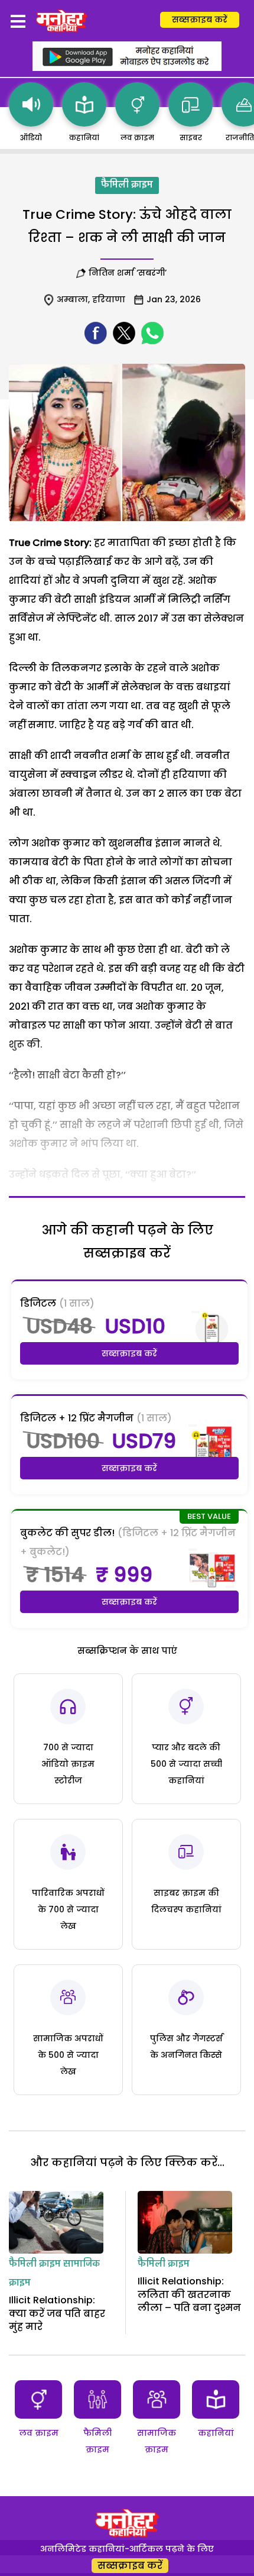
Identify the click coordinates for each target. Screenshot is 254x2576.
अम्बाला (72, 299)
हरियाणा (109, 299)
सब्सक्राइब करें (200, 20)
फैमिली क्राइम (127, 185)
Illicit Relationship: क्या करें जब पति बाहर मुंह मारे (57, 2313)
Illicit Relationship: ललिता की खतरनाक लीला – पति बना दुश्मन (189, 2294)
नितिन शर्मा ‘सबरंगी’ (129, 273)
